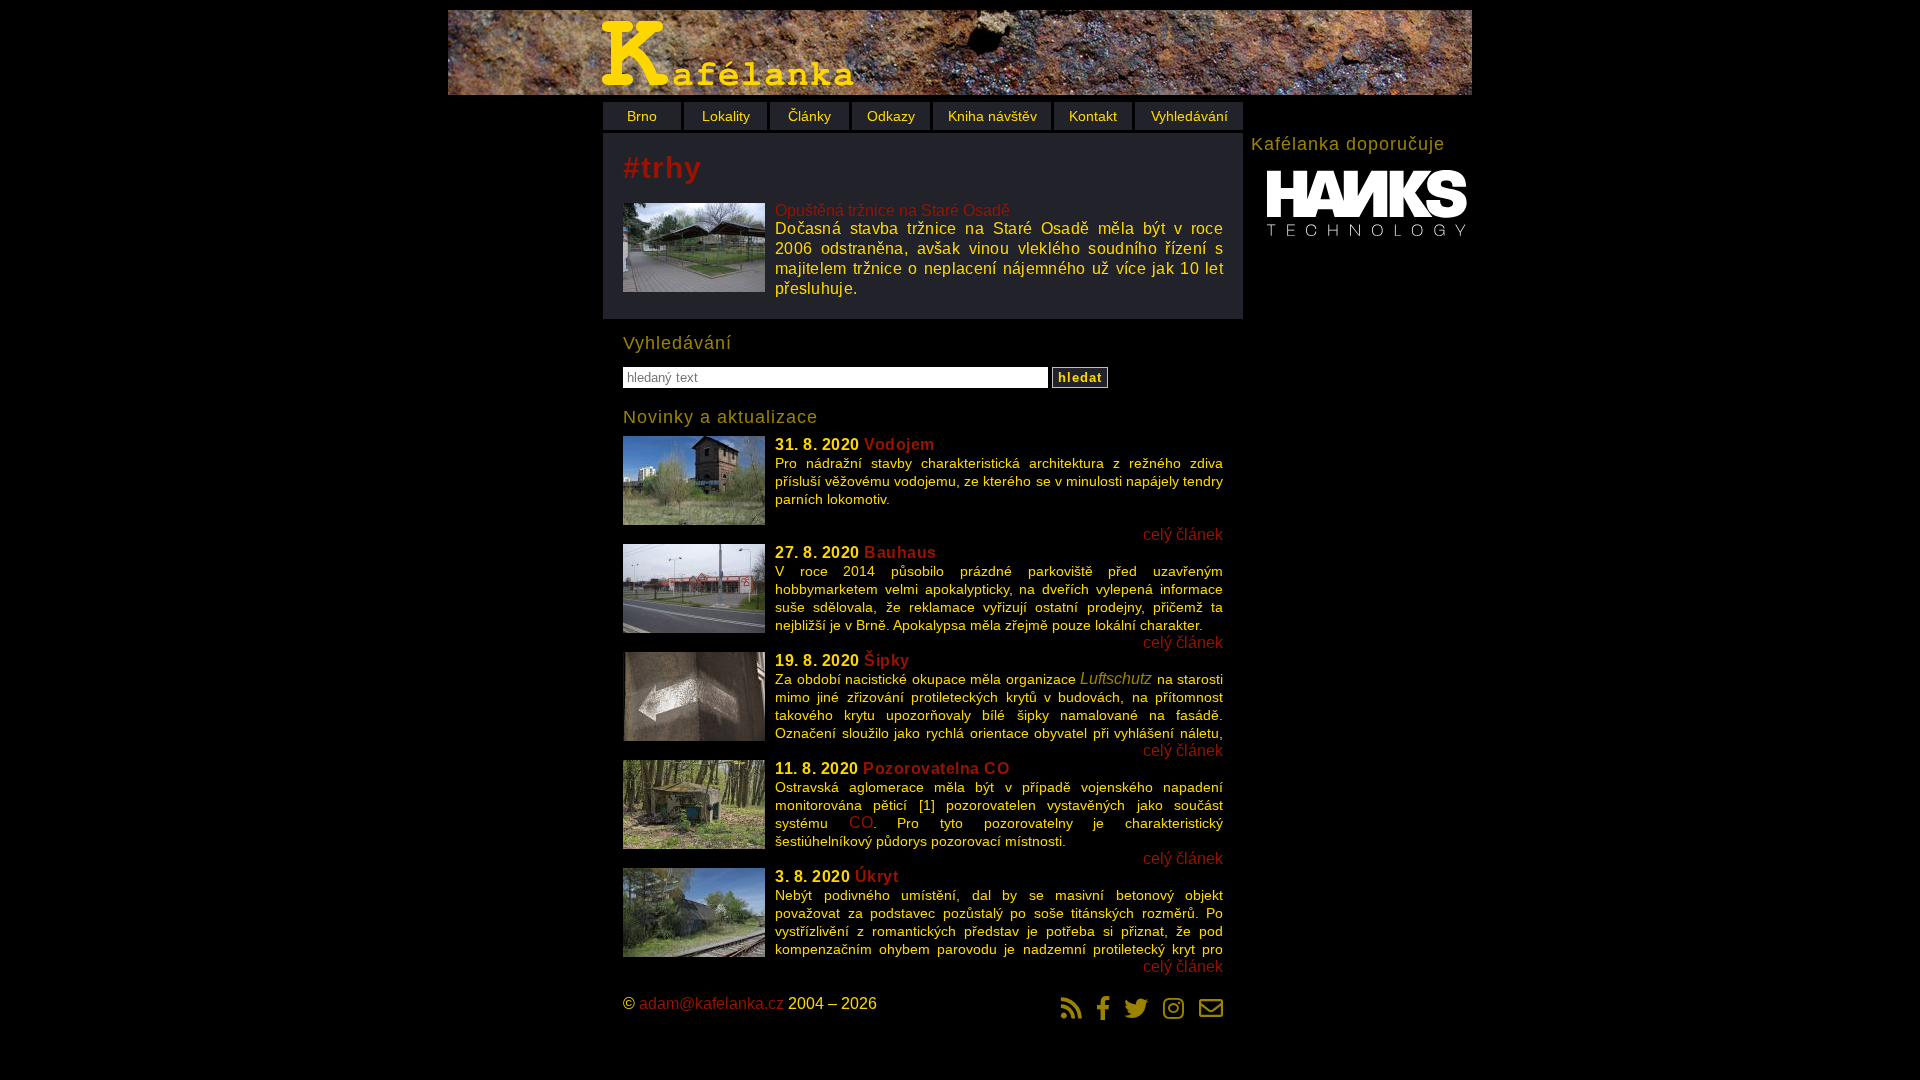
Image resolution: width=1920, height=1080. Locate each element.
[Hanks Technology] (1367, 205)
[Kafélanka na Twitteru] (1136, 1008)
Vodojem (899, 444)
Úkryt (877, 876)
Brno (642, 116)
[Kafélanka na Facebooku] (1103, 1008)
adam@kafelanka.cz (711, 1003)
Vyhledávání (1189, 116)
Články (809, 116)
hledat (1080, 377)
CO (861, 822)
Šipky (887, 660)
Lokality (726, 116)
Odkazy (891, 116)
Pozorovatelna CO (936, 768)
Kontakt (1093, 116)
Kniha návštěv (992, 116)
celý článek (1183, 534)
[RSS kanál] (1071, 1008)
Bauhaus (900, 552)
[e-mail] (1211, 1008)
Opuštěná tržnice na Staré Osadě (892, 210)
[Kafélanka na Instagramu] (1173, 1008)
